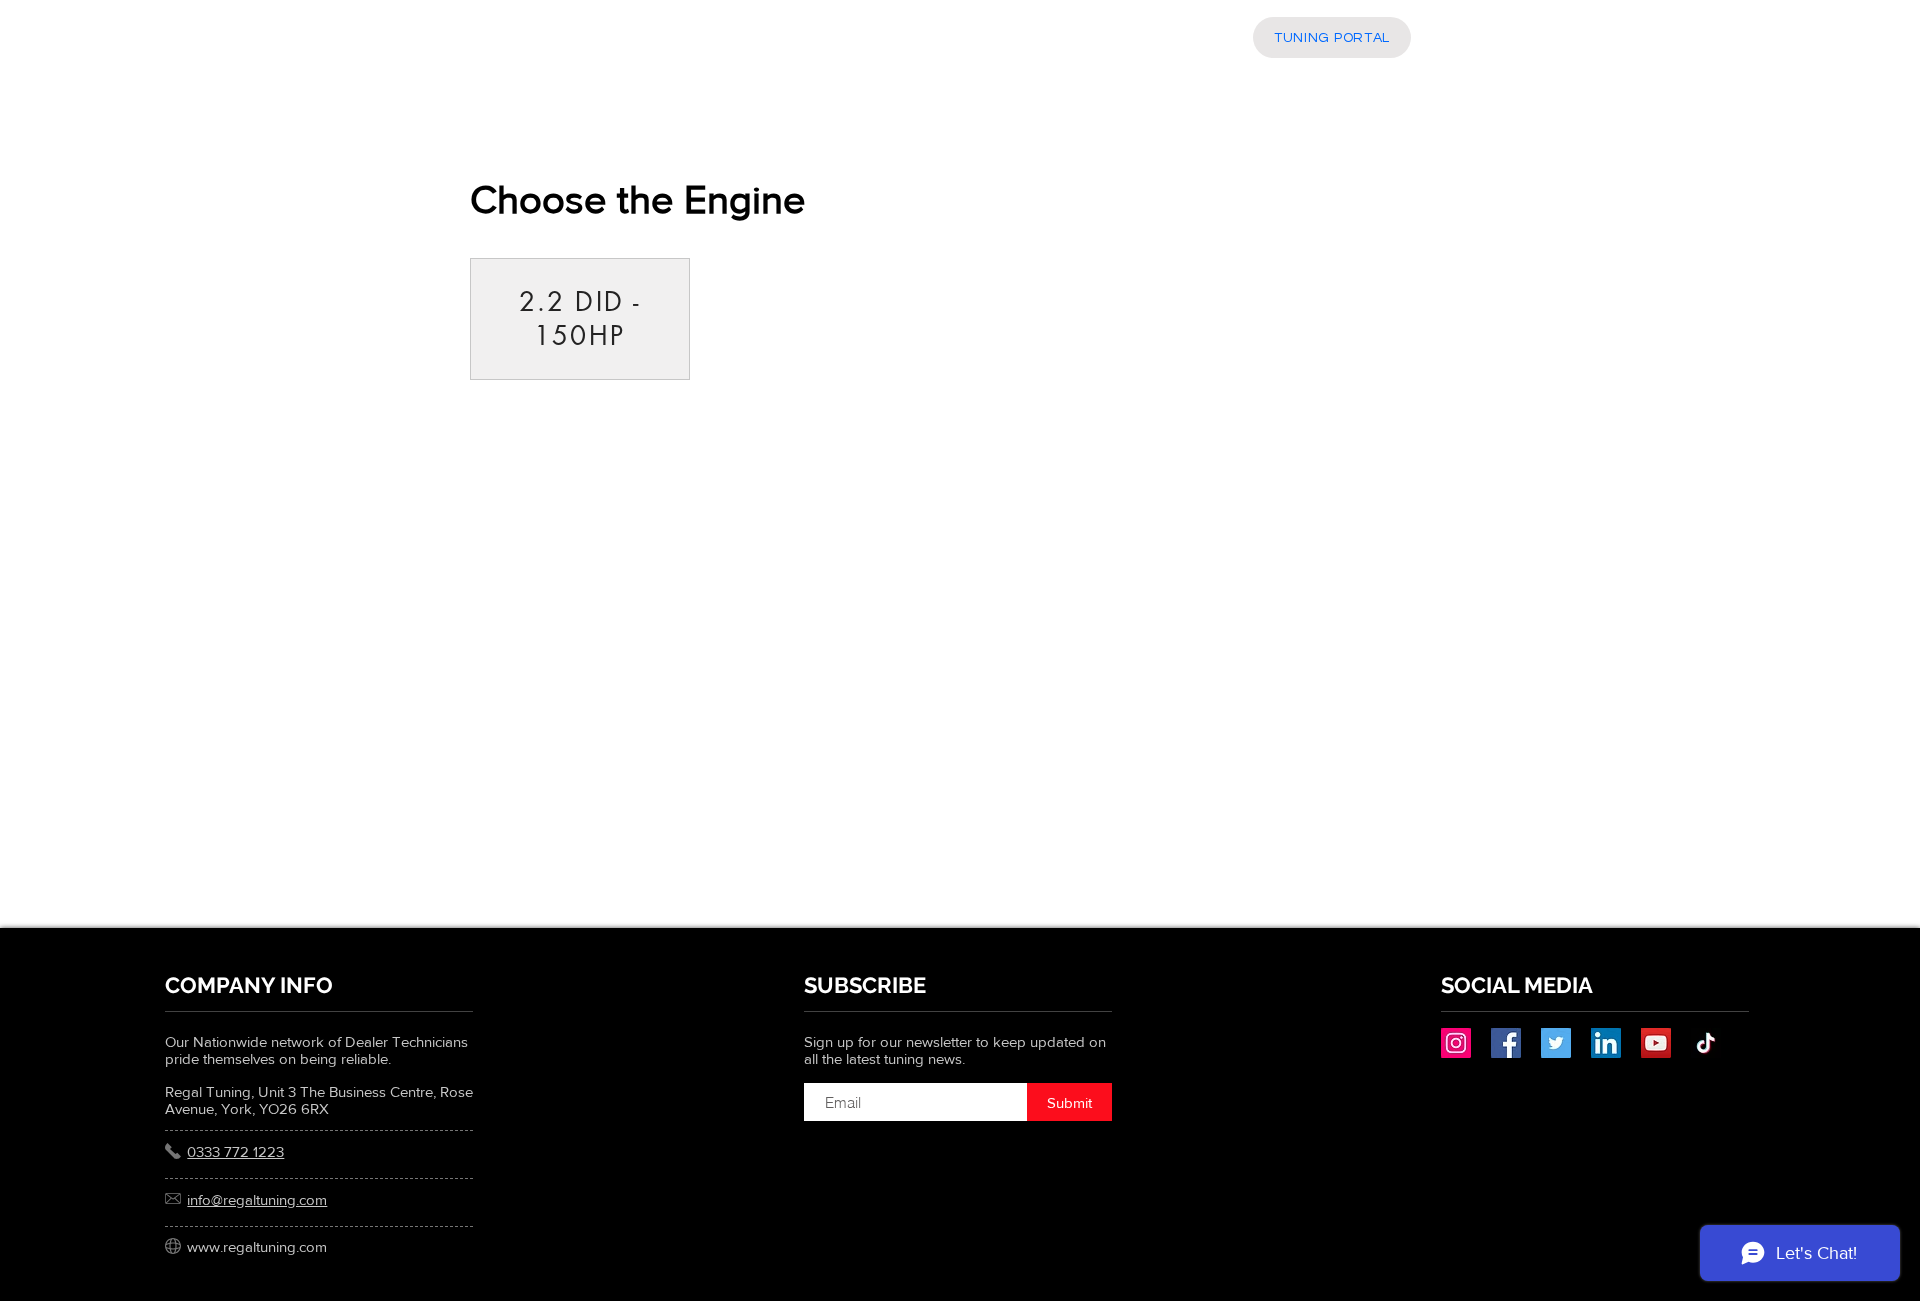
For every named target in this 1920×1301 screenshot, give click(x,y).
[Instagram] (1456, 1043)
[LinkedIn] (1606, 1043)
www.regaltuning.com (257, 1246)
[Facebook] (1506, 1043)
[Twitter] (1556, 1043)
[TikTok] (1706, 1043)
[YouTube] (1656, 1043)
